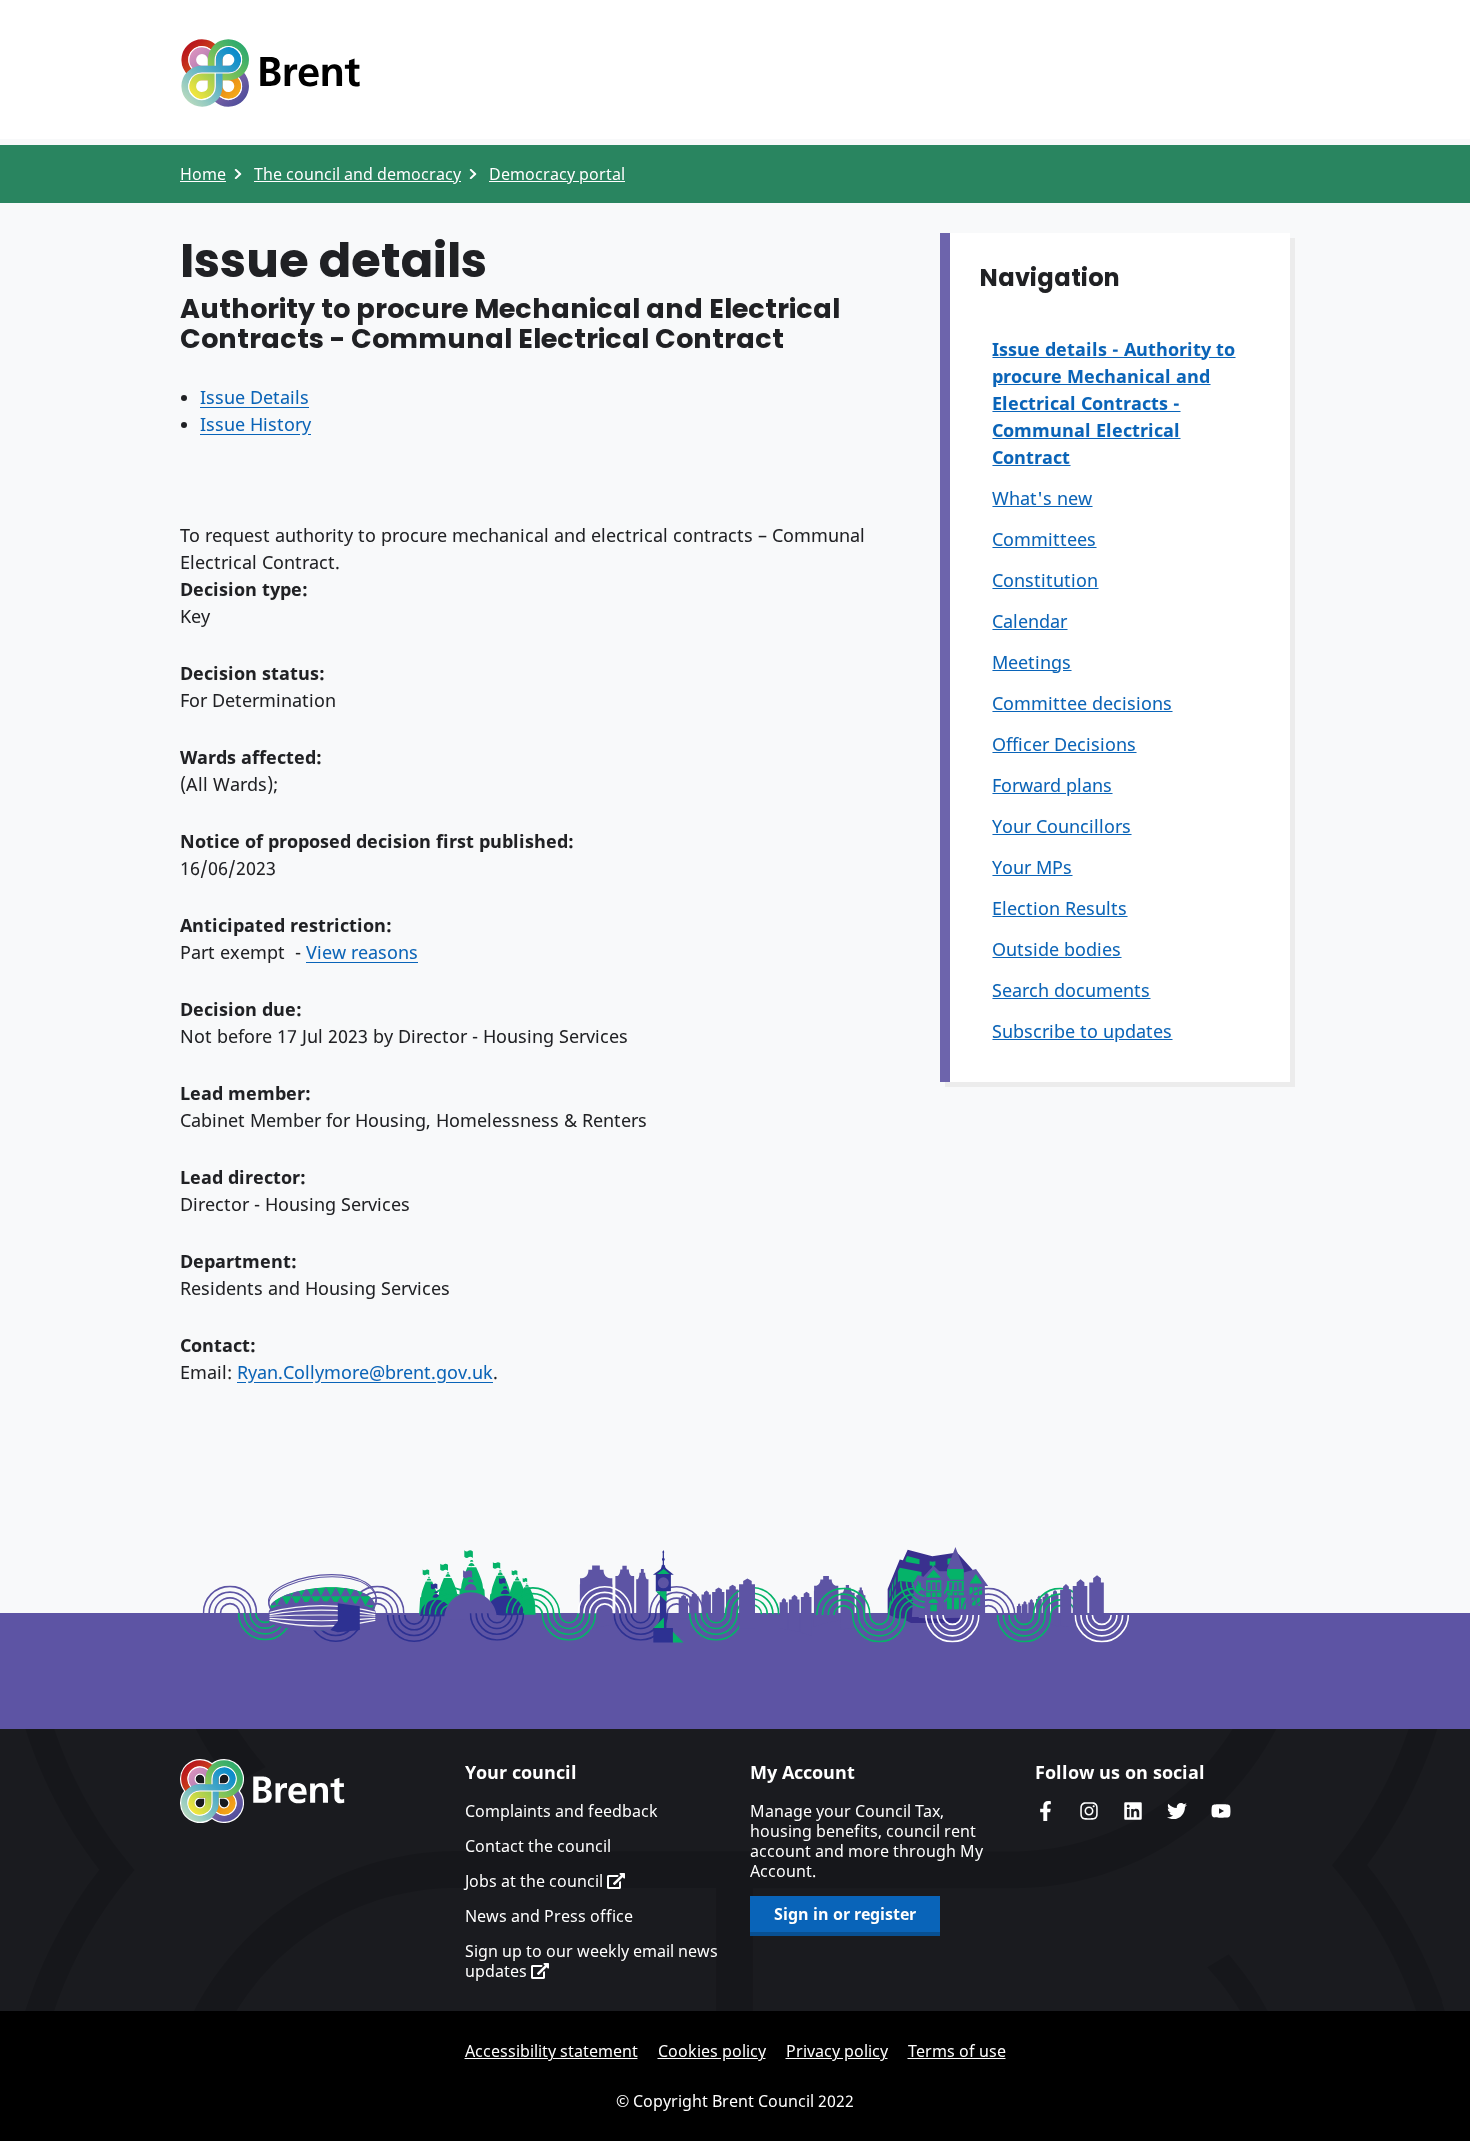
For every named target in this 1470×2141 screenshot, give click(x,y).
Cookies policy (712, 2051)
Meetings (1031, 662)
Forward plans (1052, 785)
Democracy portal (557, 174)
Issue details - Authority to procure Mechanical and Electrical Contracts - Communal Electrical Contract (1113, 403)
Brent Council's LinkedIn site (1133, 1811)
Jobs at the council (536, 1881)
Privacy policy (837, 2051)
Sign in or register (845, 1914)
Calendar (1029, 621)
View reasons (362, 952)
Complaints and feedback (561, 1811)
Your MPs (1032, 867)
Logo (270, 73)
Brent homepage (262, 1791)
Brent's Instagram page (1089, 1811)
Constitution (1045, 580)
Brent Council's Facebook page (1045, 1811)
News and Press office (549, 1916)
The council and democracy (357, 174)
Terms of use (957, 2051)
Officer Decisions (1064, 744)
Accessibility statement (551, 2051)
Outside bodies (1056, 949)
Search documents (1071, 990)
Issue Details (254, 397)
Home (203, 174)
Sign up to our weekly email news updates (591, 1961)
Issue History (255, 424)
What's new (1042, 498)
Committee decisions (1082, 703)
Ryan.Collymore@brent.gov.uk (365, 1372)
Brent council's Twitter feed (1177, 1811)
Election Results (1059, 908)
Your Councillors (1061, 826)
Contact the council (538, 1846)
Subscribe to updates (1082, 1031)
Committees (1044, 539)
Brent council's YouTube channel (1221, 1811)
